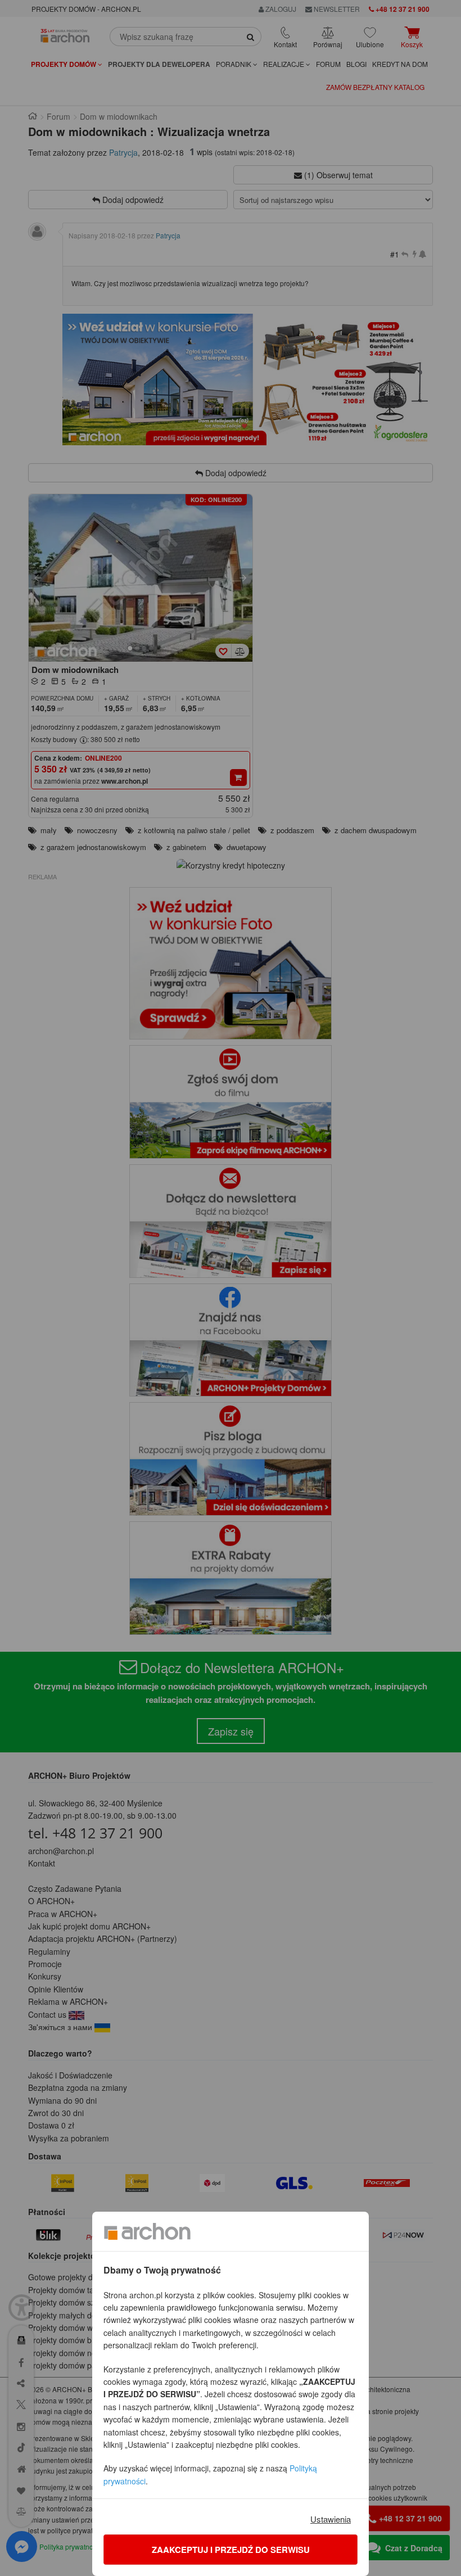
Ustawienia (331, 2519)
